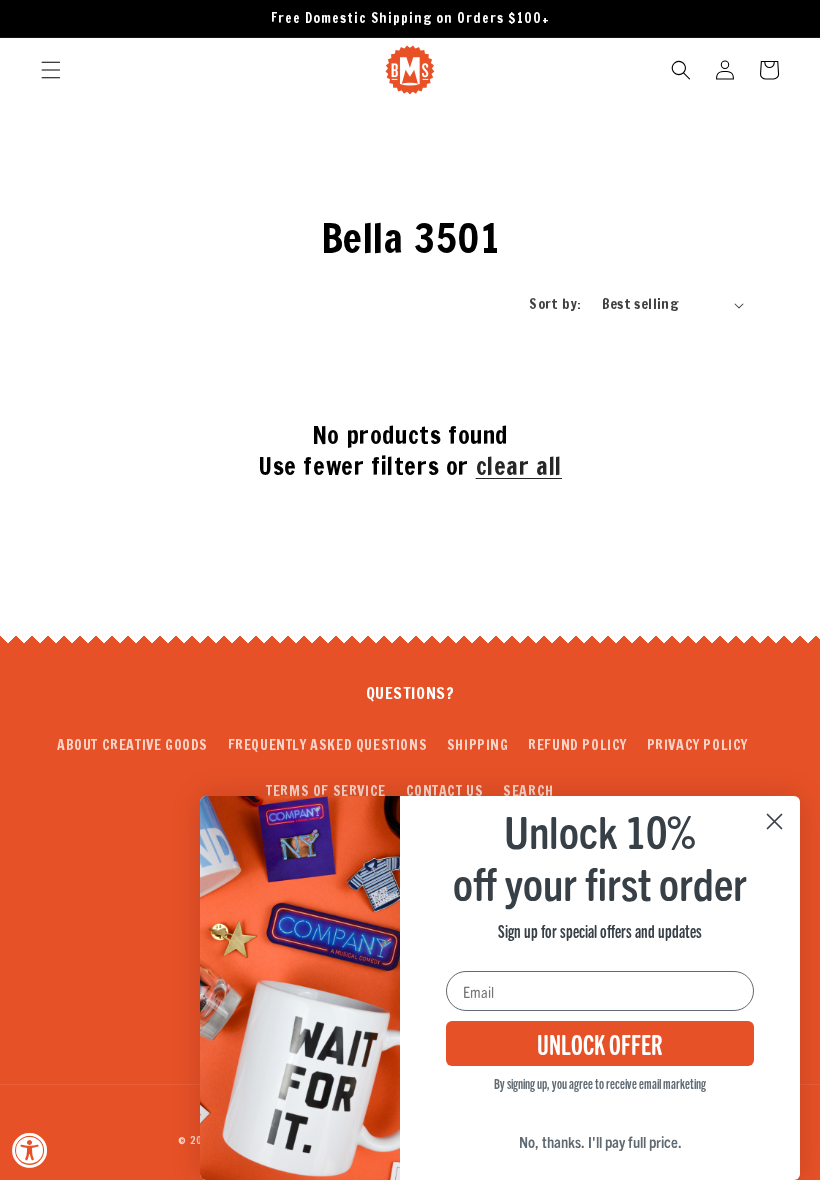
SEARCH (528, 791)
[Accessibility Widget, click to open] (30, 1150)
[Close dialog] (774, 821)
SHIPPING (478, 745)
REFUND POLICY (577, 745)
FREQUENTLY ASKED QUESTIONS (328, 745)
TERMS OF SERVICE (326, 791)
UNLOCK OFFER (600, 1043)
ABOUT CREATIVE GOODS (132, 745)
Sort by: (555, 304)
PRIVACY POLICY (697, 745)
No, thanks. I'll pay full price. (600, 1141)
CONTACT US (445, 791)
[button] (51, 70)
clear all (519, 466)
